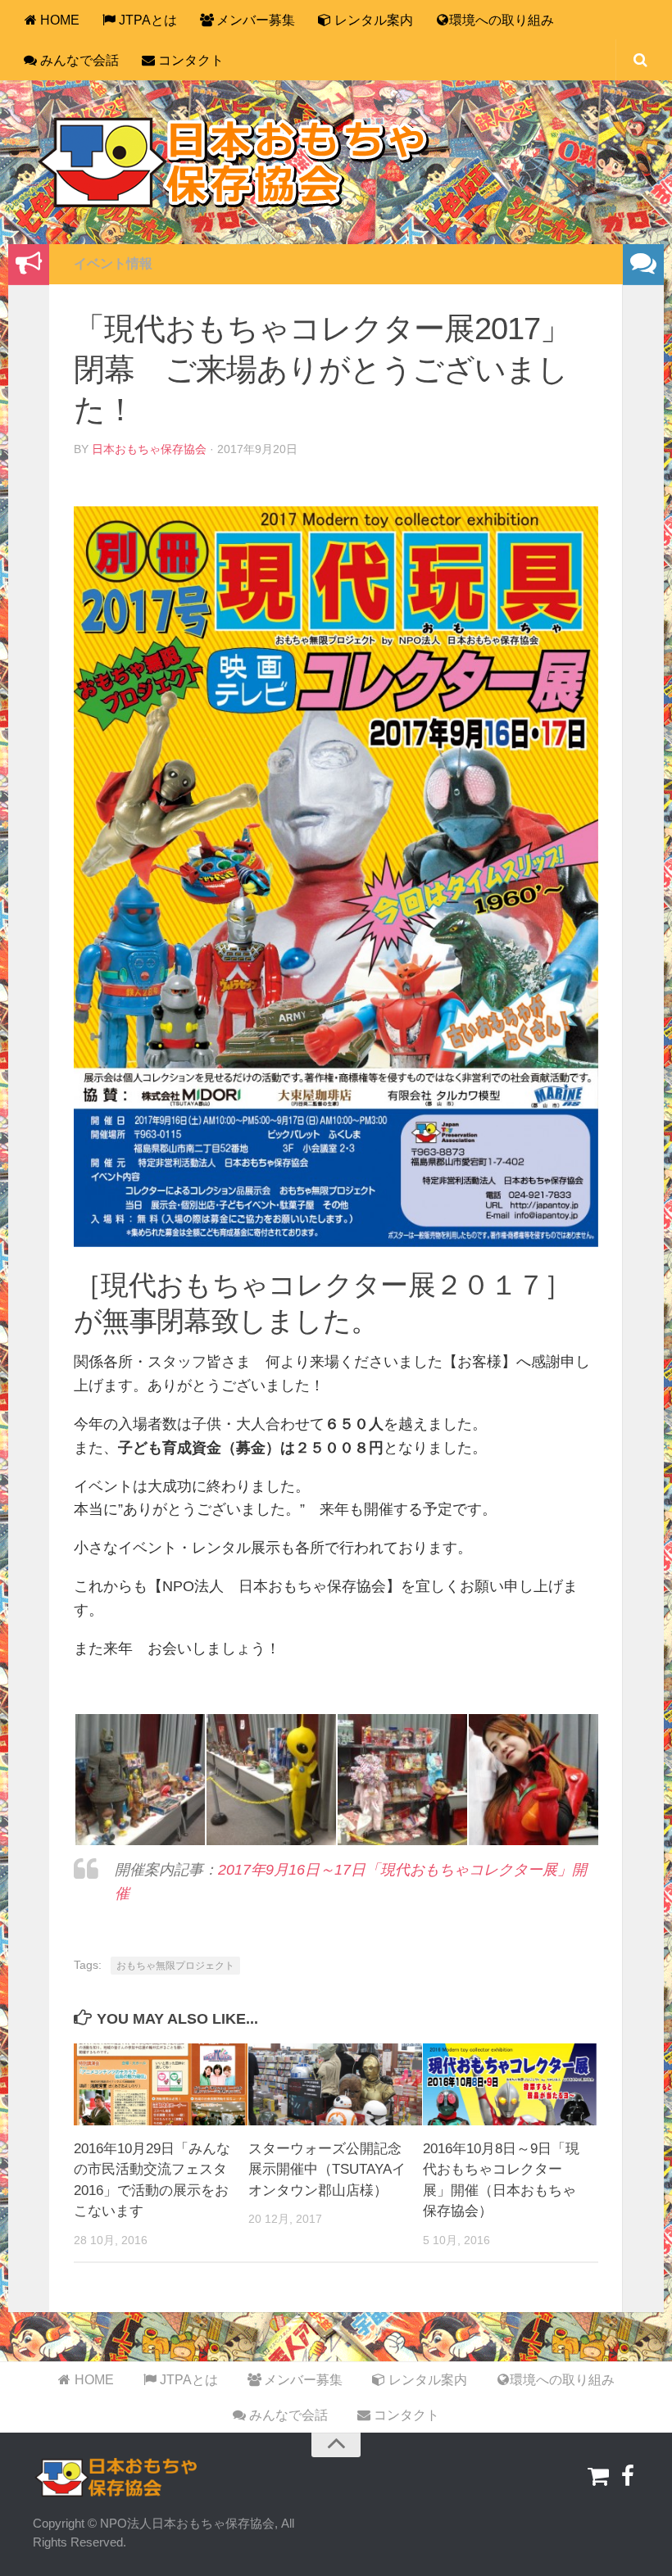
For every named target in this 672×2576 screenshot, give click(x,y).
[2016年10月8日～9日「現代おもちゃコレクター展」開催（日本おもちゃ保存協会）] (510, 2084)
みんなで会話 (78, 60)
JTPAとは (146, 20)
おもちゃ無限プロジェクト (175, 1966)
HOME (58, 20)
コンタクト (189, 60)
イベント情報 (113, 263)
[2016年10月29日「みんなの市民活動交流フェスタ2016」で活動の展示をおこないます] (161, 2084)
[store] (598, 2477)
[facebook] (628, 2477)
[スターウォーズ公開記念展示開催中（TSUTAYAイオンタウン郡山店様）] (335, 2084)
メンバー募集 (254, 20)
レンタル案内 (372, 20)
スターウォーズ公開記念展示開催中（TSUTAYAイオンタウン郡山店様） (327, 2170)
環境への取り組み (502, 20)
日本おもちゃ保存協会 (149, 449)
